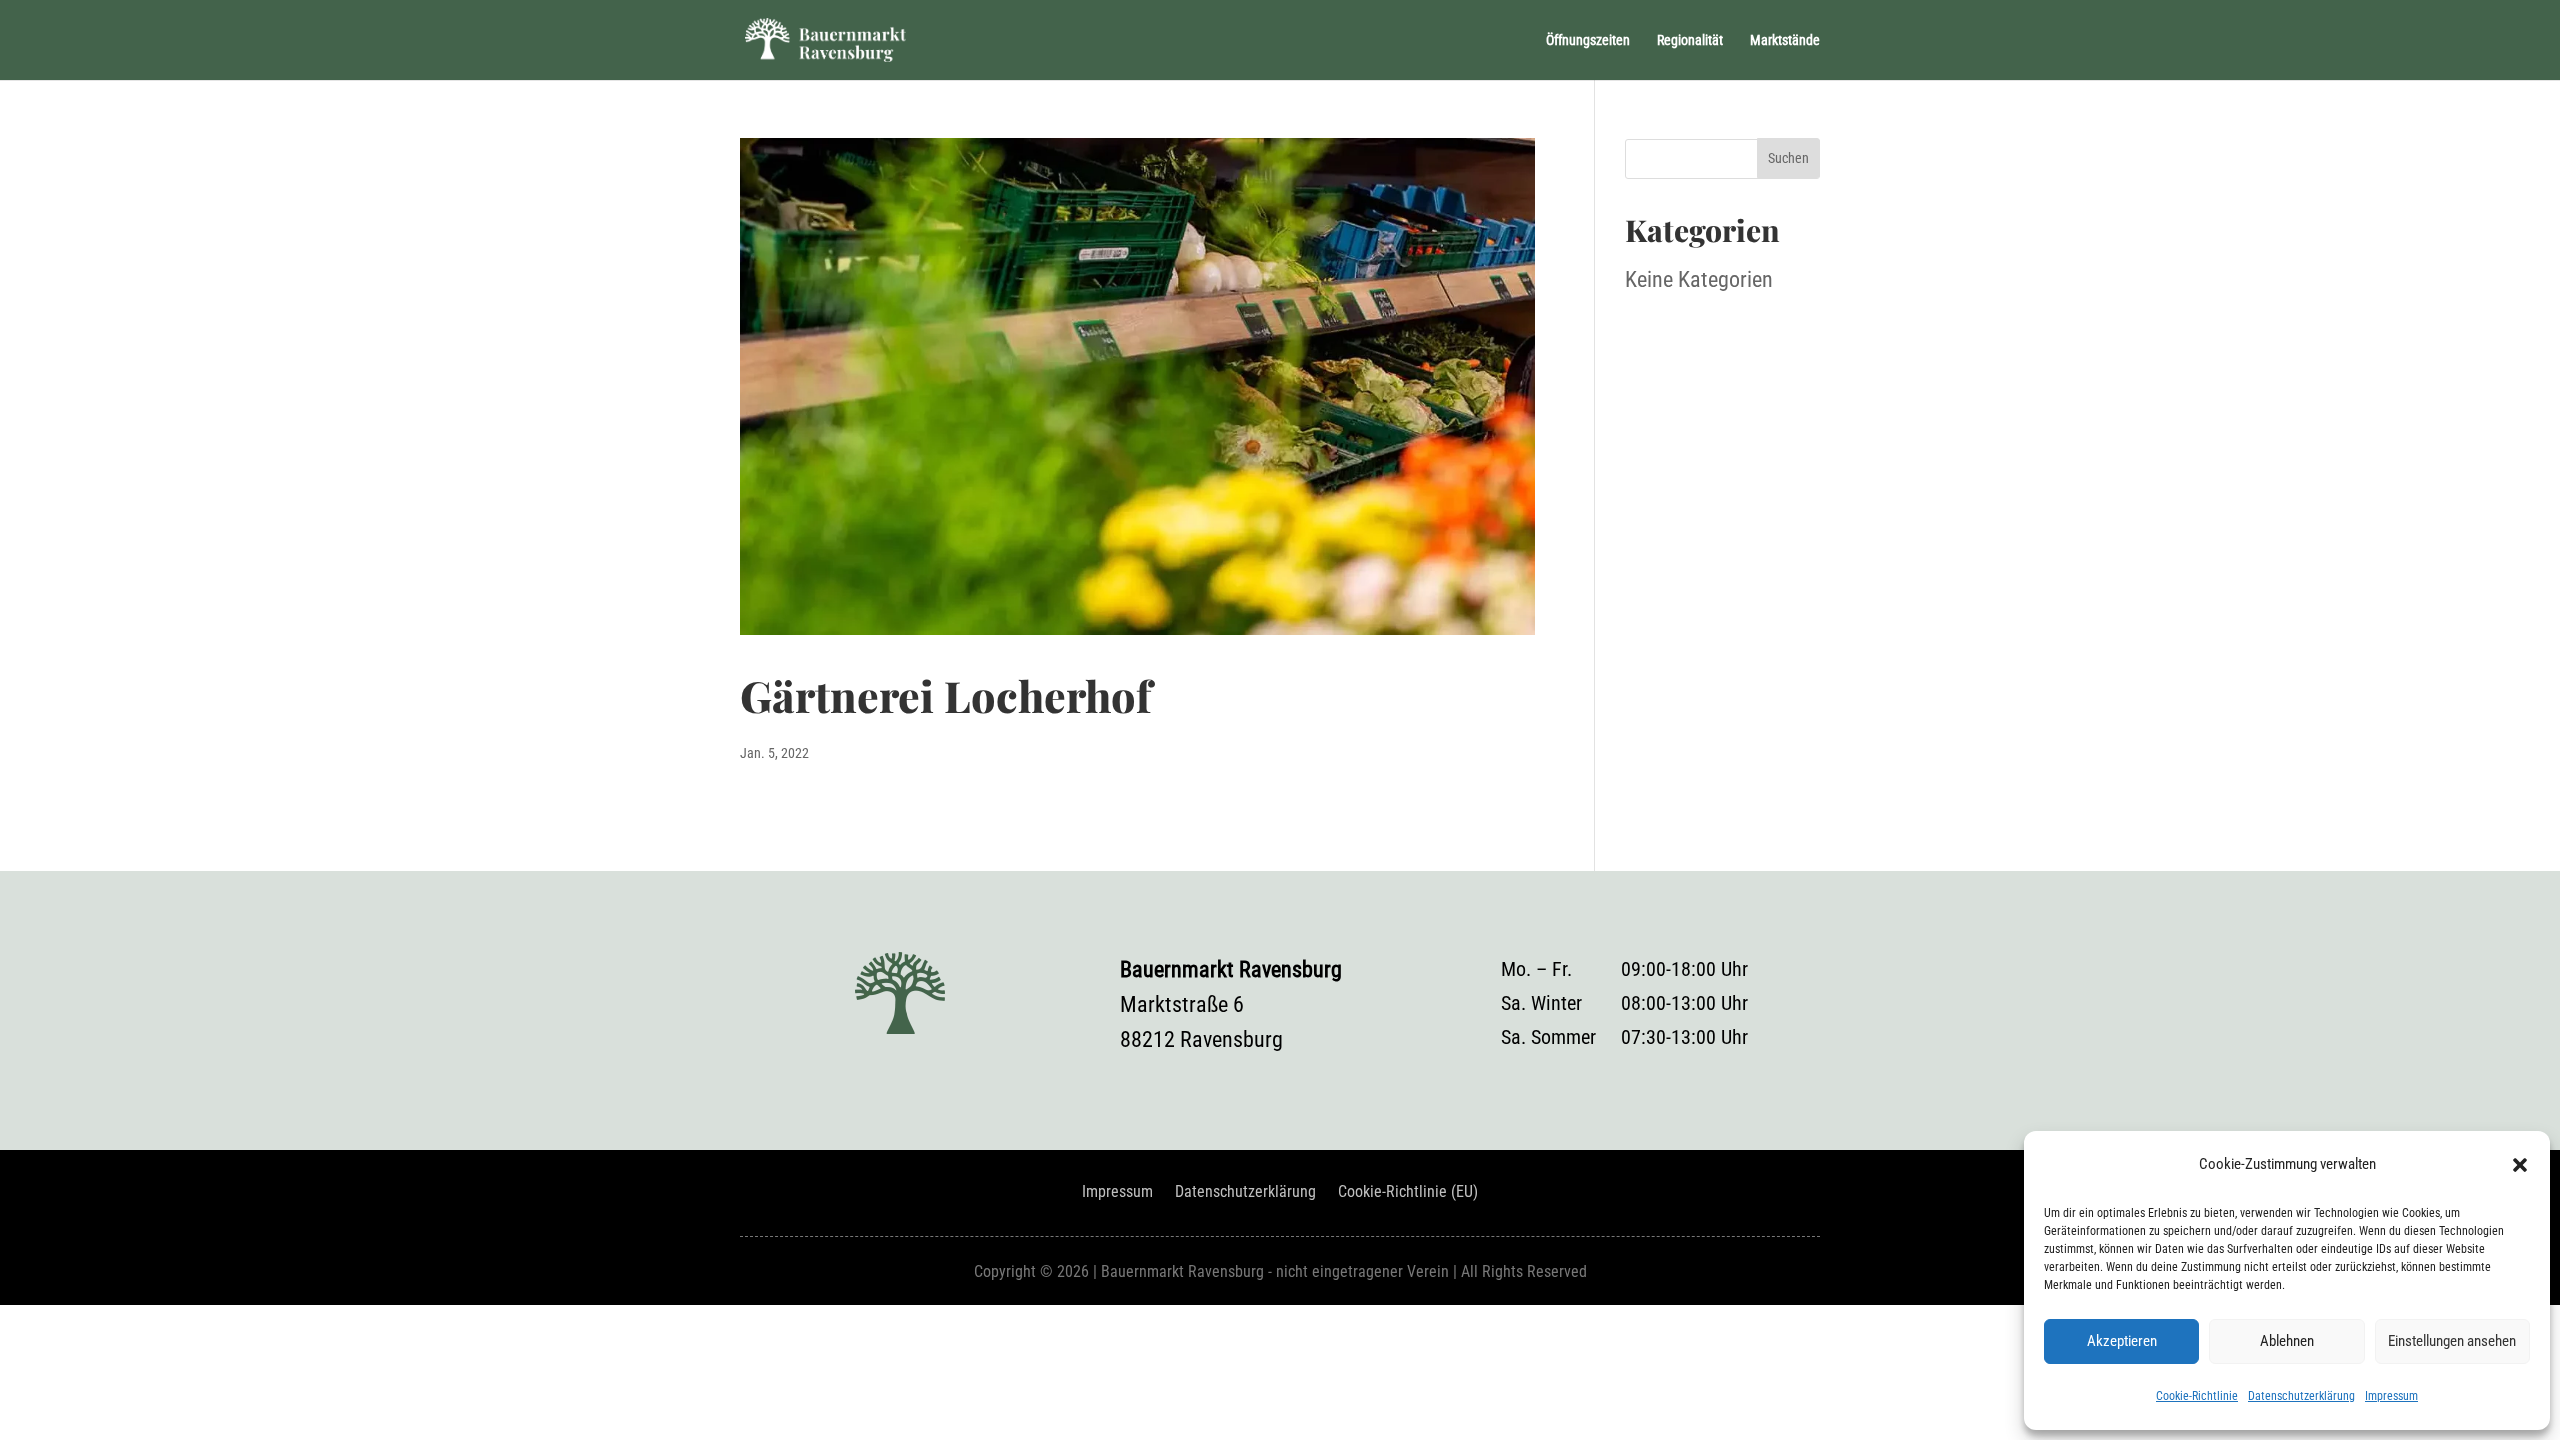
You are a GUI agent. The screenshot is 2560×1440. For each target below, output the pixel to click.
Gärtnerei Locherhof (945, 695)
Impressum (2391, 1396)
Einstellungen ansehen (2452, 1341)
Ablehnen (2287, 1341)
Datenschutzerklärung (2301, 1396)
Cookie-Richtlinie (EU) (1408, 1193)
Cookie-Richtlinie (2197, 1396)
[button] (2520, 1165)
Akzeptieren (2122, 1341)
